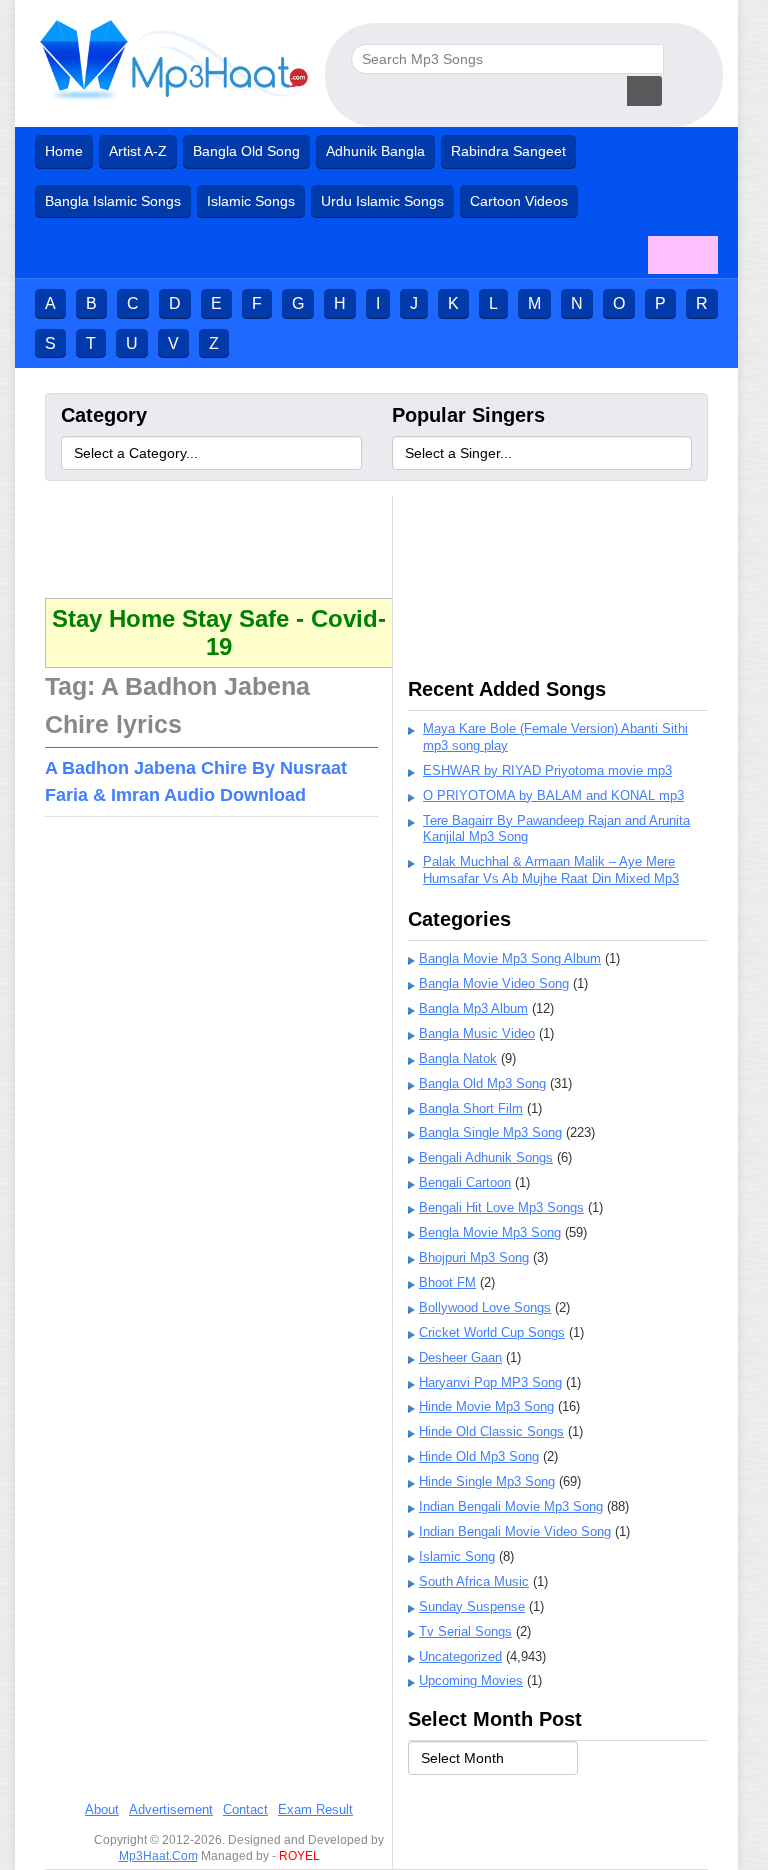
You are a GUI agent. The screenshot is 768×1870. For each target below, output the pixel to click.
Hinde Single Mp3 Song (487, 1481)
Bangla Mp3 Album (473, 1008)
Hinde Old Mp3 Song (479, 1456)
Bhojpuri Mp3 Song (474, 1257)
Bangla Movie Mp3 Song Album (510, 958)
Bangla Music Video (477, 1033)
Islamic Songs (251, 201)
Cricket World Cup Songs (492, 1332)
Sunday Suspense (472, 1606)
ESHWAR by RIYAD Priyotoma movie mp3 (547, 770)
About (102, 1809)
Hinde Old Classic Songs (491, 1431)
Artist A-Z (138, 151)
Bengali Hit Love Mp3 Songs (501, 1207)
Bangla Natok (458, 1058)
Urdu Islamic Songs (382, 201)
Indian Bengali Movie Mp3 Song (511, 1506)
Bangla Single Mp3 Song (490, 1132)
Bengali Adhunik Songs (486, 1157)
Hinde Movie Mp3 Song (486, 1406)
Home (64, 151)
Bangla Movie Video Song (494, 983)
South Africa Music (474, 1581)
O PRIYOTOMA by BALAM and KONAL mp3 (553, 795)
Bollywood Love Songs (485, 1307)
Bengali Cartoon (465, 1182)
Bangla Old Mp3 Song (482, 1083)
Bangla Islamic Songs (113, 201)
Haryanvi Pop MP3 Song (490, 1382)
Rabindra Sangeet (508, 151)
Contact (245, 1809)
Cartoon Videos (519, 201)
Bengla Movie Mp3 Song (490, 1232)
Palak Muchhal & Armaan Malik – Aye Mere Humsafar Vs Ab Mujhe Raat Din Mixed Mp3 (551, 870)
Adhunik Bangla (375, 151)
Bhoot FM (447, 1282)
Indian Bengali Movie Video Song (515, 1531)
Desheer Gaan (460, 1357)
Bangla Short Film (471, 1108)
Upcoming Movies (471, 1680)
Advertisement (171, 1809)
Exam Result (315, 1809)
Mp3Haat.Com (158, 1856)
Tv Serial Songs (465, 1631)
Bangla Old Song (246, 151)
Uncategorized (460, 1656)
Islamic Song (457, 1556)
